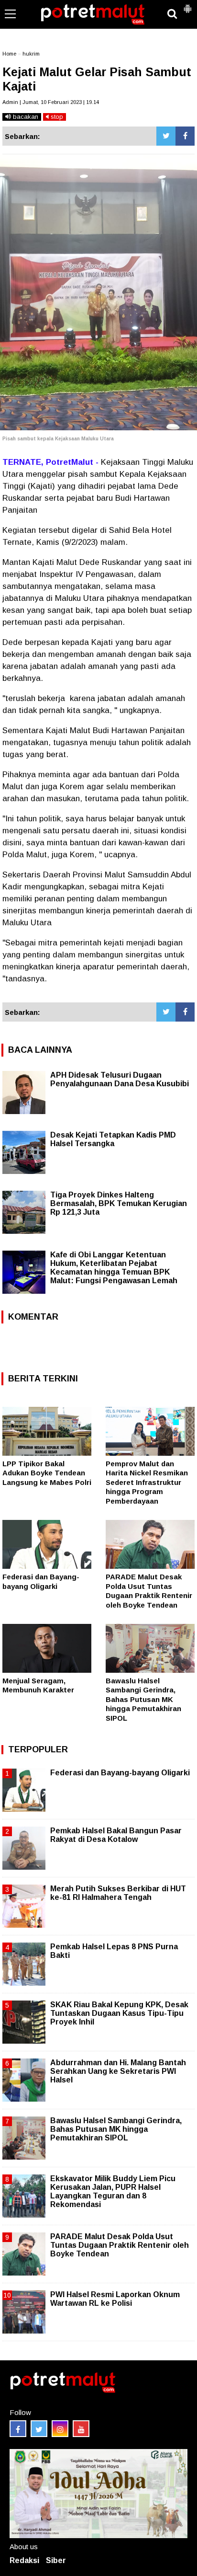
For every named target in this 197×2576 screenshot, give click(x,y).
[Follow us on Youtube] (81, 2429)
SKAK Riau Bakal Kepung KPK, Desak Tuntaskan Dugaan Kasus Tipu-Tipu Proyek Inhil (119, 2013)
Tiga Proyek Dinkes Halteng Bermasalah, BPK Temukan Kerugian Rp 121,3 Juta (119, 1203)
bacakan (25, 117)
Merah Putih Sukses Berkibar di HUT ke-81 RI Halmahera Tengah (118, 1893)
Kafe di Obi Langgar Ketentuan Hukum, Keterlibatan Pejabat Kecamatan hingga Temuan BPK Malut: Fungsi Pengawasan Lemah (114, 1268)
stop (56, 117)
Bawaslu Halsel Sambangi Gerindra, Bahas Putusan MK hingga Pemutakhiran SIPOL (143, 1699)
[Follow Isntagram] (60, 2429)
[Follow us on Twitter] (39, 2429)
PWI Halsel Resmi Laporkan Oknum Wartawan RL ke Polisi (115, 2299)
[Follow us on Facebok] (18, 2429)
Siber (56, 2560)
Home (9, 54)
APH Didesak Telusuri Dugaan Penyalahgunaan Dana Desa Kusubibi (120, 1079)
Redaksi (24, 2560)
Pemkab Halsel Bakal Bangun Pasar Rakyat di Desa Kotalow (116, 1835)
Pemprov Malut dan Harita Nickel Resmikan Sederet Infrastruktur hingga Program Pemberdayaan (147, 1482)
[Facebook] (185, 136)
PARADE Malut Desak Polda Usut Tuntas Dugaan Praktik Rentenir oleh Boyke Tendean (120, 2245)
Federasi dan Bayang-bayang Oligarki (120, 1773)
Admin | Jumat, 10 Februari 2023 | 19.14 (51, 102)
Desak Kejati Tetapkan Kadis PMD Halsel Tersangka (113, 1139)
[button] (187, 5)
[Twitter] (166, 136)
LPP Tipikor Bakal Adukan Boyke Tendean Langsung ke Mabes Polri (47, 1473)
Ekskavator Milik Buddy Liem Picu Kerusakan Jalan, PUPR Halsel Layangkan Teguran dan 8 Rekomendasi (113, 2192)
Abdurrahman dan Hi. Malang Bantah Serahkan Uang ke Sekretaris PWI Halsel (118, 2071)
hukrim (31, 54)
